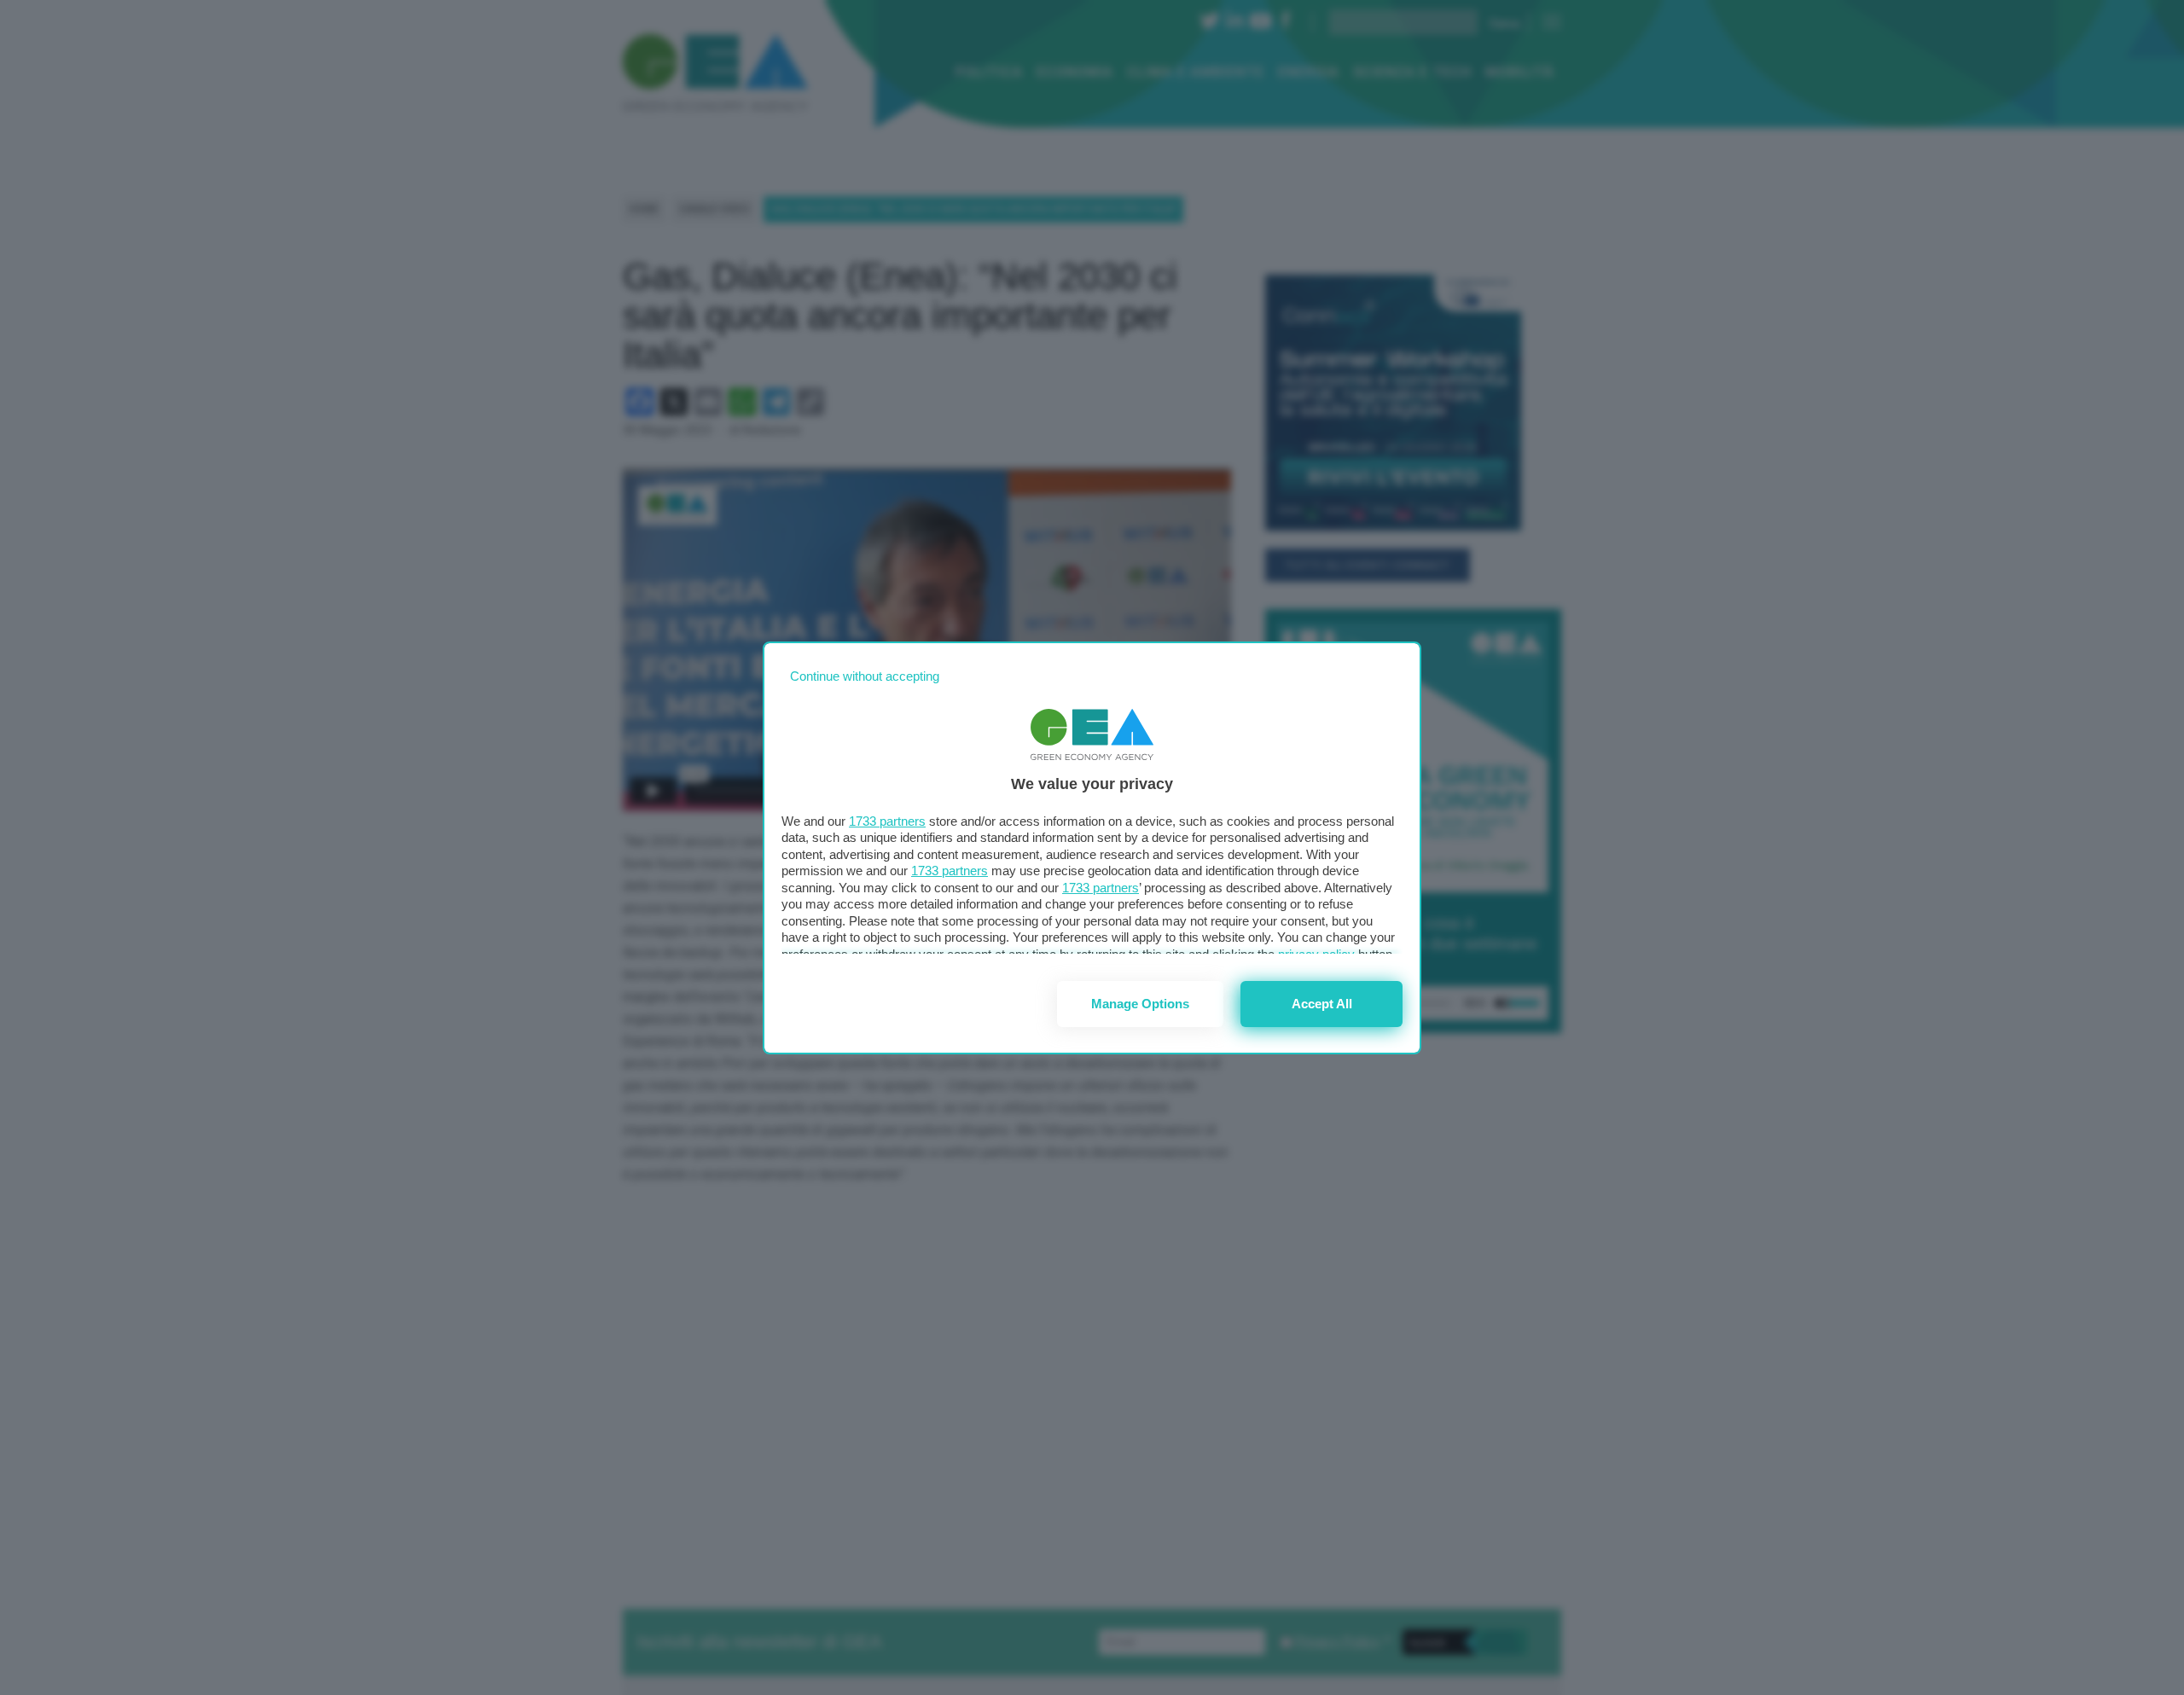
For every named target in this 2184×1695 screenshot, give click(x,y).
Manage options (1140, 1004)
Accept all (1322, 1004)
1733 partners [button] (887, 821)
